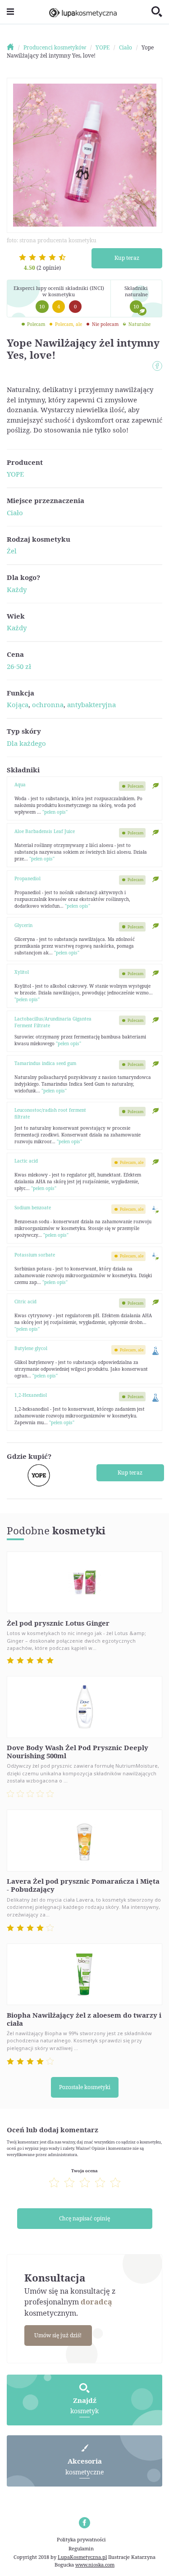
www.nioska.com (95, 2565)
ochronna (48, 704)
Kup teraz (127, 258)
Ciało (15, 513)
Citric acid (25, 1301)
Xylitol (22, 972)
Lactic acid (26, 1161)
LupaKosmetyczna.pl (82, 2557)
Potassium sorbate (35, 1255)
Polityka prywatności (81, 2539)
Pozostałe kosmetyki (85, 2087)
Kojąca (18, 704)
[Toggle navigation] (10, 12)
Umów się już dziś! (58, 2335)
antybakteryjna (91, 704)
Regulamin (81, 2548)
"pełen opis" (55, 812)
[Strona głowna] (14, 47)
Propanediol (27, 878)
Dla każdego (26, 743)
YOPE (15, 474)
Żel (12, 551)
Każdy (17, 589)
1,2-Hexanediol (31, 1395)
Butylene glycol (31, 1348)
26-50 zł (19, 666)
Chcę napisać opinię (84, 2218)
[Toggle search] (157, 12)
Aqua (20, 784)
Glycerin (23, 925)
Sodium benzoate (33, 1208)
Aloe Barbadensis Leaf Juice (45, 831)
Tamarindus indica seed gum (45, 1063)
